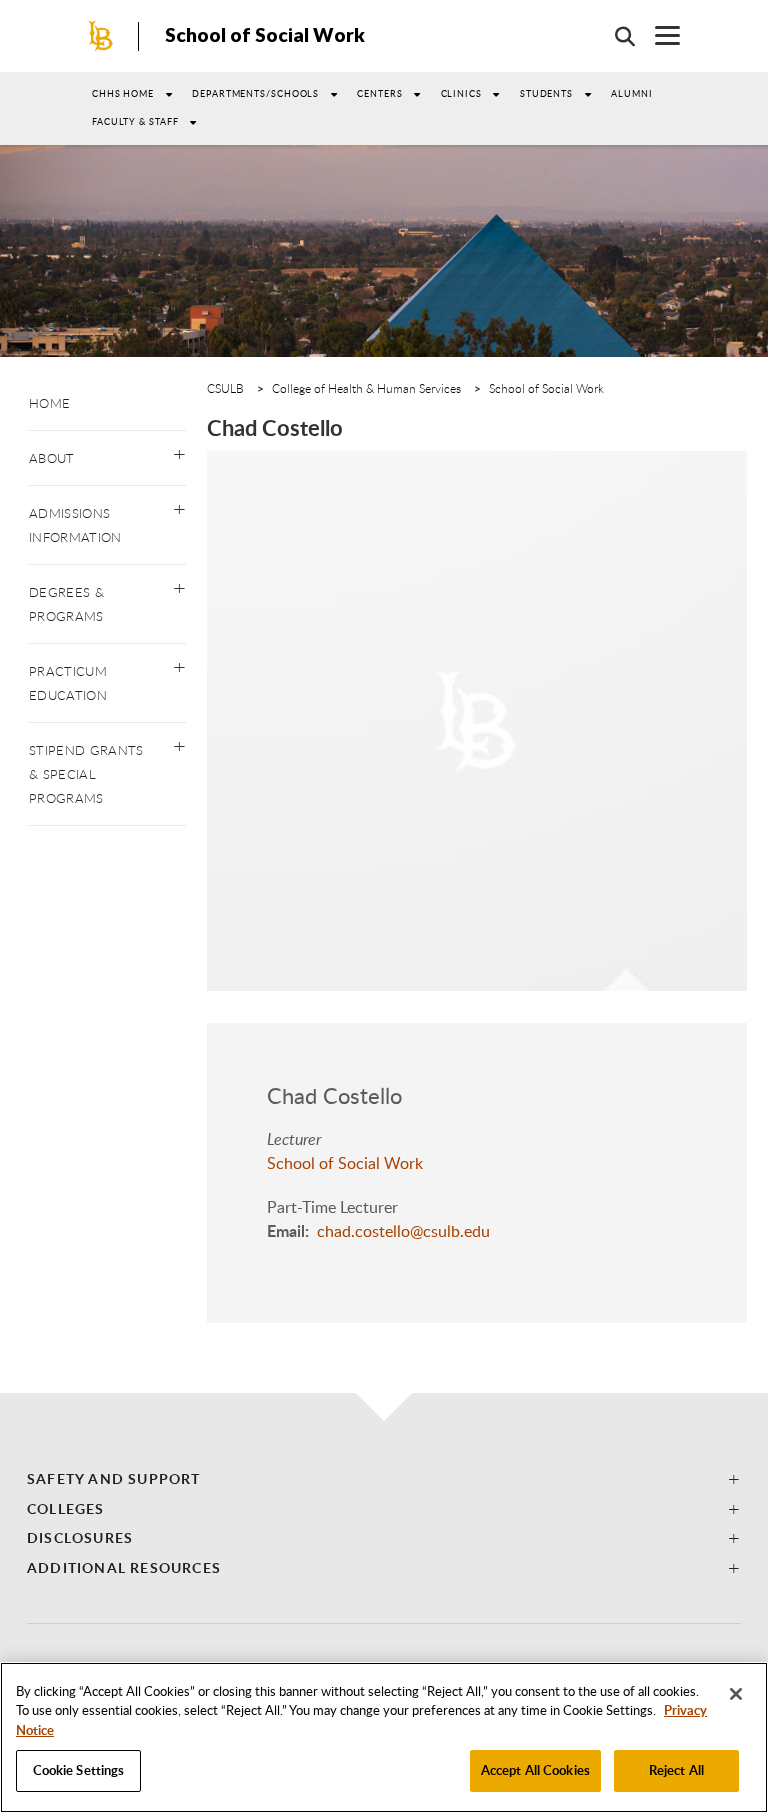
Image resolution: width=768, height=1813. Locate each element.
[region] (384, 1737)
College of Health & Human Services (366, 388)
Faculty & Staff (135, 121)
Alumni (631, 93)
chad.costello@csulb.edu (403, 1231)
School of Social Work (265, 34)
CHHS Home (123, 93)
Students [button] (546, 93)
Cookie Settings (79, 1770)
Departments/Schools (255, 93)
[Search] (615, 36)
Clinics (461, 93)
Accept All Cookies (535, 1770)
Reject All (676, 1770)
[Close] (736, 1694)
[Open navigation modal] (657, 35)
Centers (379, 93)
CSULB (225, 388)
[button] (179, 450)
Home (49, 403)
